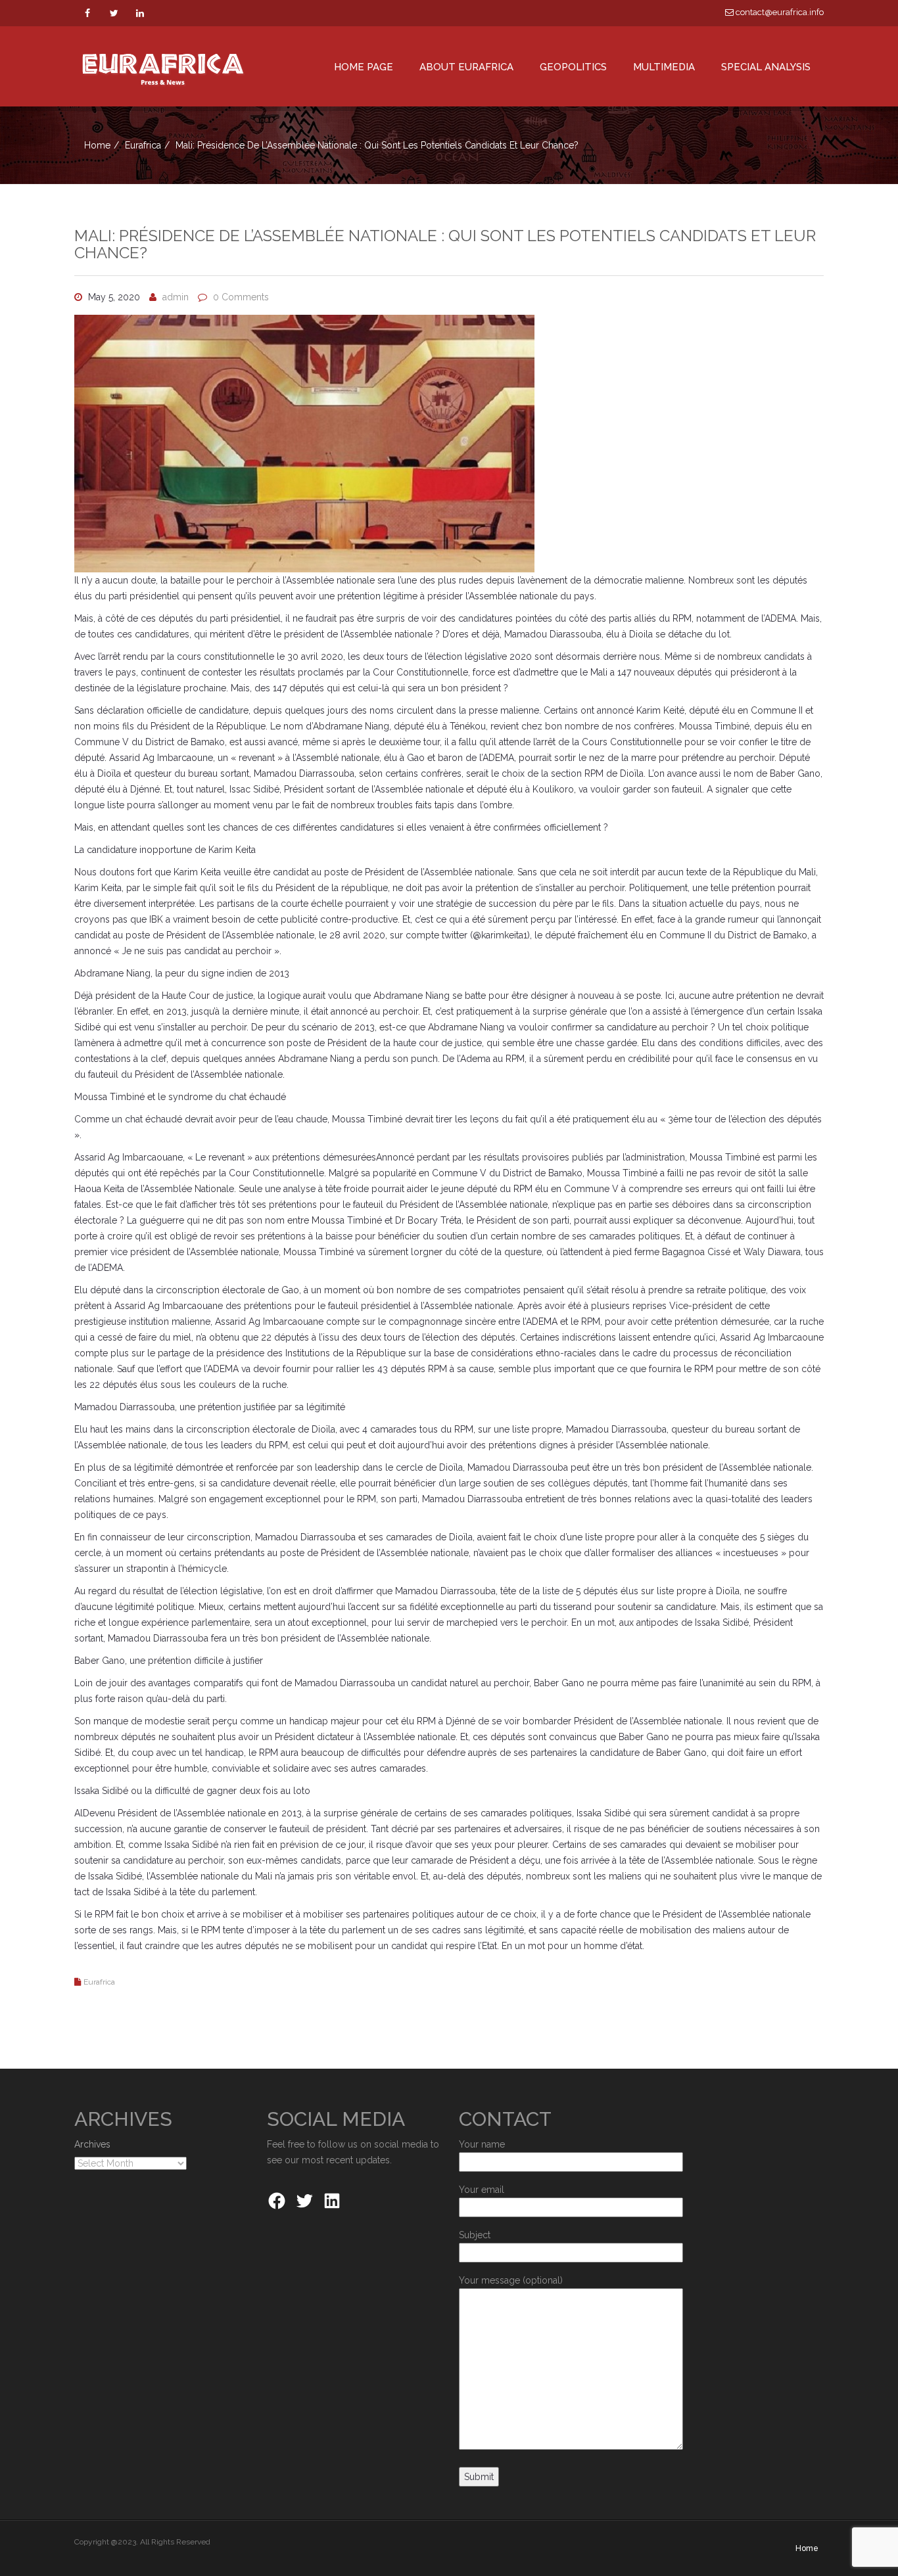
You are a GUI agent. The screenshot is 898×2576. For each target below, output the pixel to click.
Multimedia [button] (664, 67)
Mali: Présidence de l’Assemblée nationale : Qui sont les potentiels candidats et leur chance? (445, 244)
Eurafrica (143, 145)
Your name (482, 2144)
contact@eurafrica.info (779, 12)
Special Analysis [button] (766, 67)
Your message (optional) (511, 2280)
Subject (475, 2235)
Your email (482, 2190)
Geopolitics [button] (573, 67)
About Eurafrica (466, 67)
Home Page (364, 67)
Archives (92, 2144)
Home (97, 145)
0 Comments (241, 297)
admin (176, 297)
